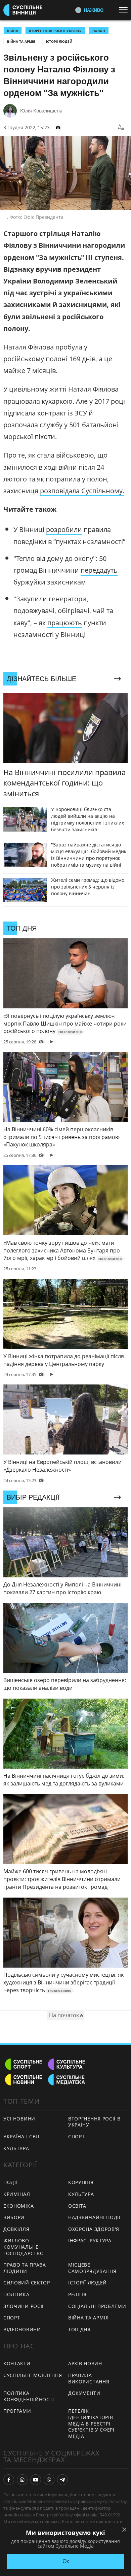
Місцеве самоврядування (92, 2268)
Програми (17, 2411)
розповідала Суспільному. (82, 491)
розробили (64, 529)
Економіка (18, 2206)
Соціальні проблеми (97, 2306)
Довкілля (16, 2229)
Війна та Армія (21, 41)
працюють (65, 623)
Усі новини (19, 2119)
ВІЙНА (13, 31)
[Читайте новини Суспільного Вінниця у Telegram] (62, 2480)
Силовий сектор (27, 2283)
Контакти (17, 2363)
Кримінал (17, 2194)
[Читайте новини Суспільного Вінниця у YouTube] (36, 2480)
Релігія (77, 2294)
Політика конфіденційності (29, 2396)
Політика (16, 2294)
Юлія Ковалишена (41, 111)
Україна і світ (22, 2136)
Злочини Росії (24, 2306)
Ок (66, 2561)
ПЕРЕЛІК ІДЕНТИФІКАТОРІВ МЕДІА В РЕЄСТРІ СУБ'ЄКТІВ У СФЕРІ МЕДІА (91, 2423)
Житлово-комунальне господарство (24, 2247)
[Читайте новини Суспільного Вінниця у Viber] (49, 2480)
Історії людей (59, 41)
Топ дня (79, 2329)
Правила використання (89, 2378)
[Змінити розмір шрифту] (121, 128)
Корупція (81, 2182)
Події (11, 2182)
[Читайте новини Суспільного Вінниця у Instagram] (22, 2480)
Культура (16, 2148)
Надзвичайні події (94, 2217)
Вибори (14, 2217)
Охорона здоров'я (94, 2229)
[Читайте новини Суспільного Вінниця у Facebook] (9, 2480)
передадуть (99, 570)
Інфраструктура (90, 2240)
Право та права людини (25, 2268)
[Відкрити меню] (125, 10)
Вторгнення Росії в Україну (55, 31)
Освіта (77, 2206)
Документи (84, 2393)
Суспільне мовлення (33, 2375)
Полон (99, 31)
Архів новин (85, 2363)
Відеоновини (22, 2329)
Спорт (77, 2136)
